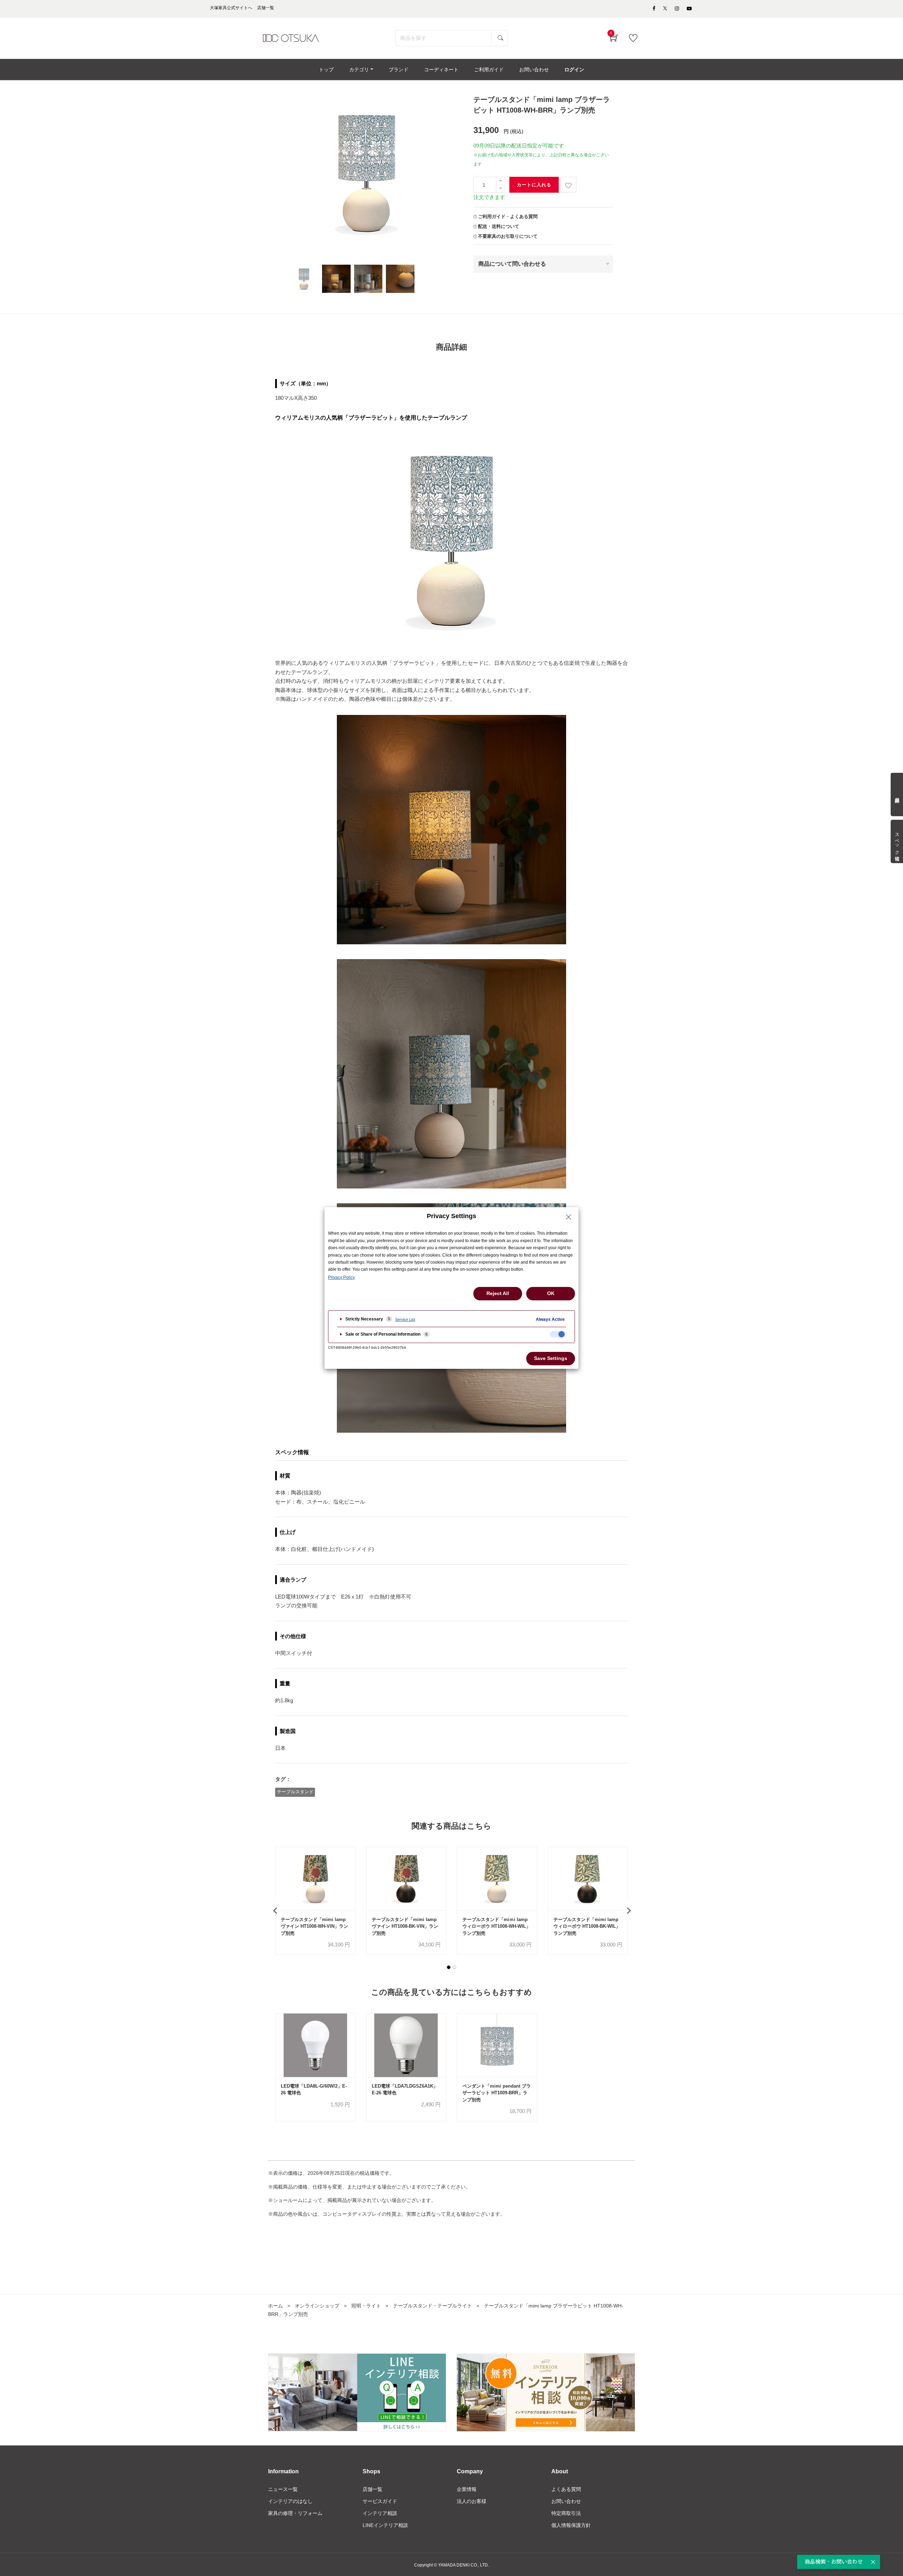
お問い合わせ (566, 2501)
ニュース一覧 (283, 2489)
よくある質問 (566, 2489)
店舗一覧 (372, 2489)
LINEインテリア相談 (385, 2525)
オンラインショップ (317, 2306)
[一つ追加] (501, 181)
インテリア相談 (380, 2513)
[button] (449, 1967)
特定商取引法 (566, 2513)
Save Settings (551, 1358)
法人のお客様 (472, 2501)
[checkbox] (557, 1334)
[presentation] (275, 1910)
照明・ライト (366, 2306)
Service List (405, 1319)
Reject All (498, 1293)
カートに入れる (534, 185)
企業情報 (467, 2489)
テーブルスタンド (295, 1792)
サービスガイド (380, 2501)
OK (551, 1293)
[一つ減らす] (501, 189)
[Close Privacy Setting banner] (569, 1217)
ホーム (275, 2306)
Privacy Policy (341, 1277)
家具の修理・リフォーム (295, 2513)
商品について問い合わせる (512, 264)
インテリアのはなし (290, 2501)
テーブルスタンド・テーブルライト (432, 2306)
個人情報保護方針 (571, 2525)
